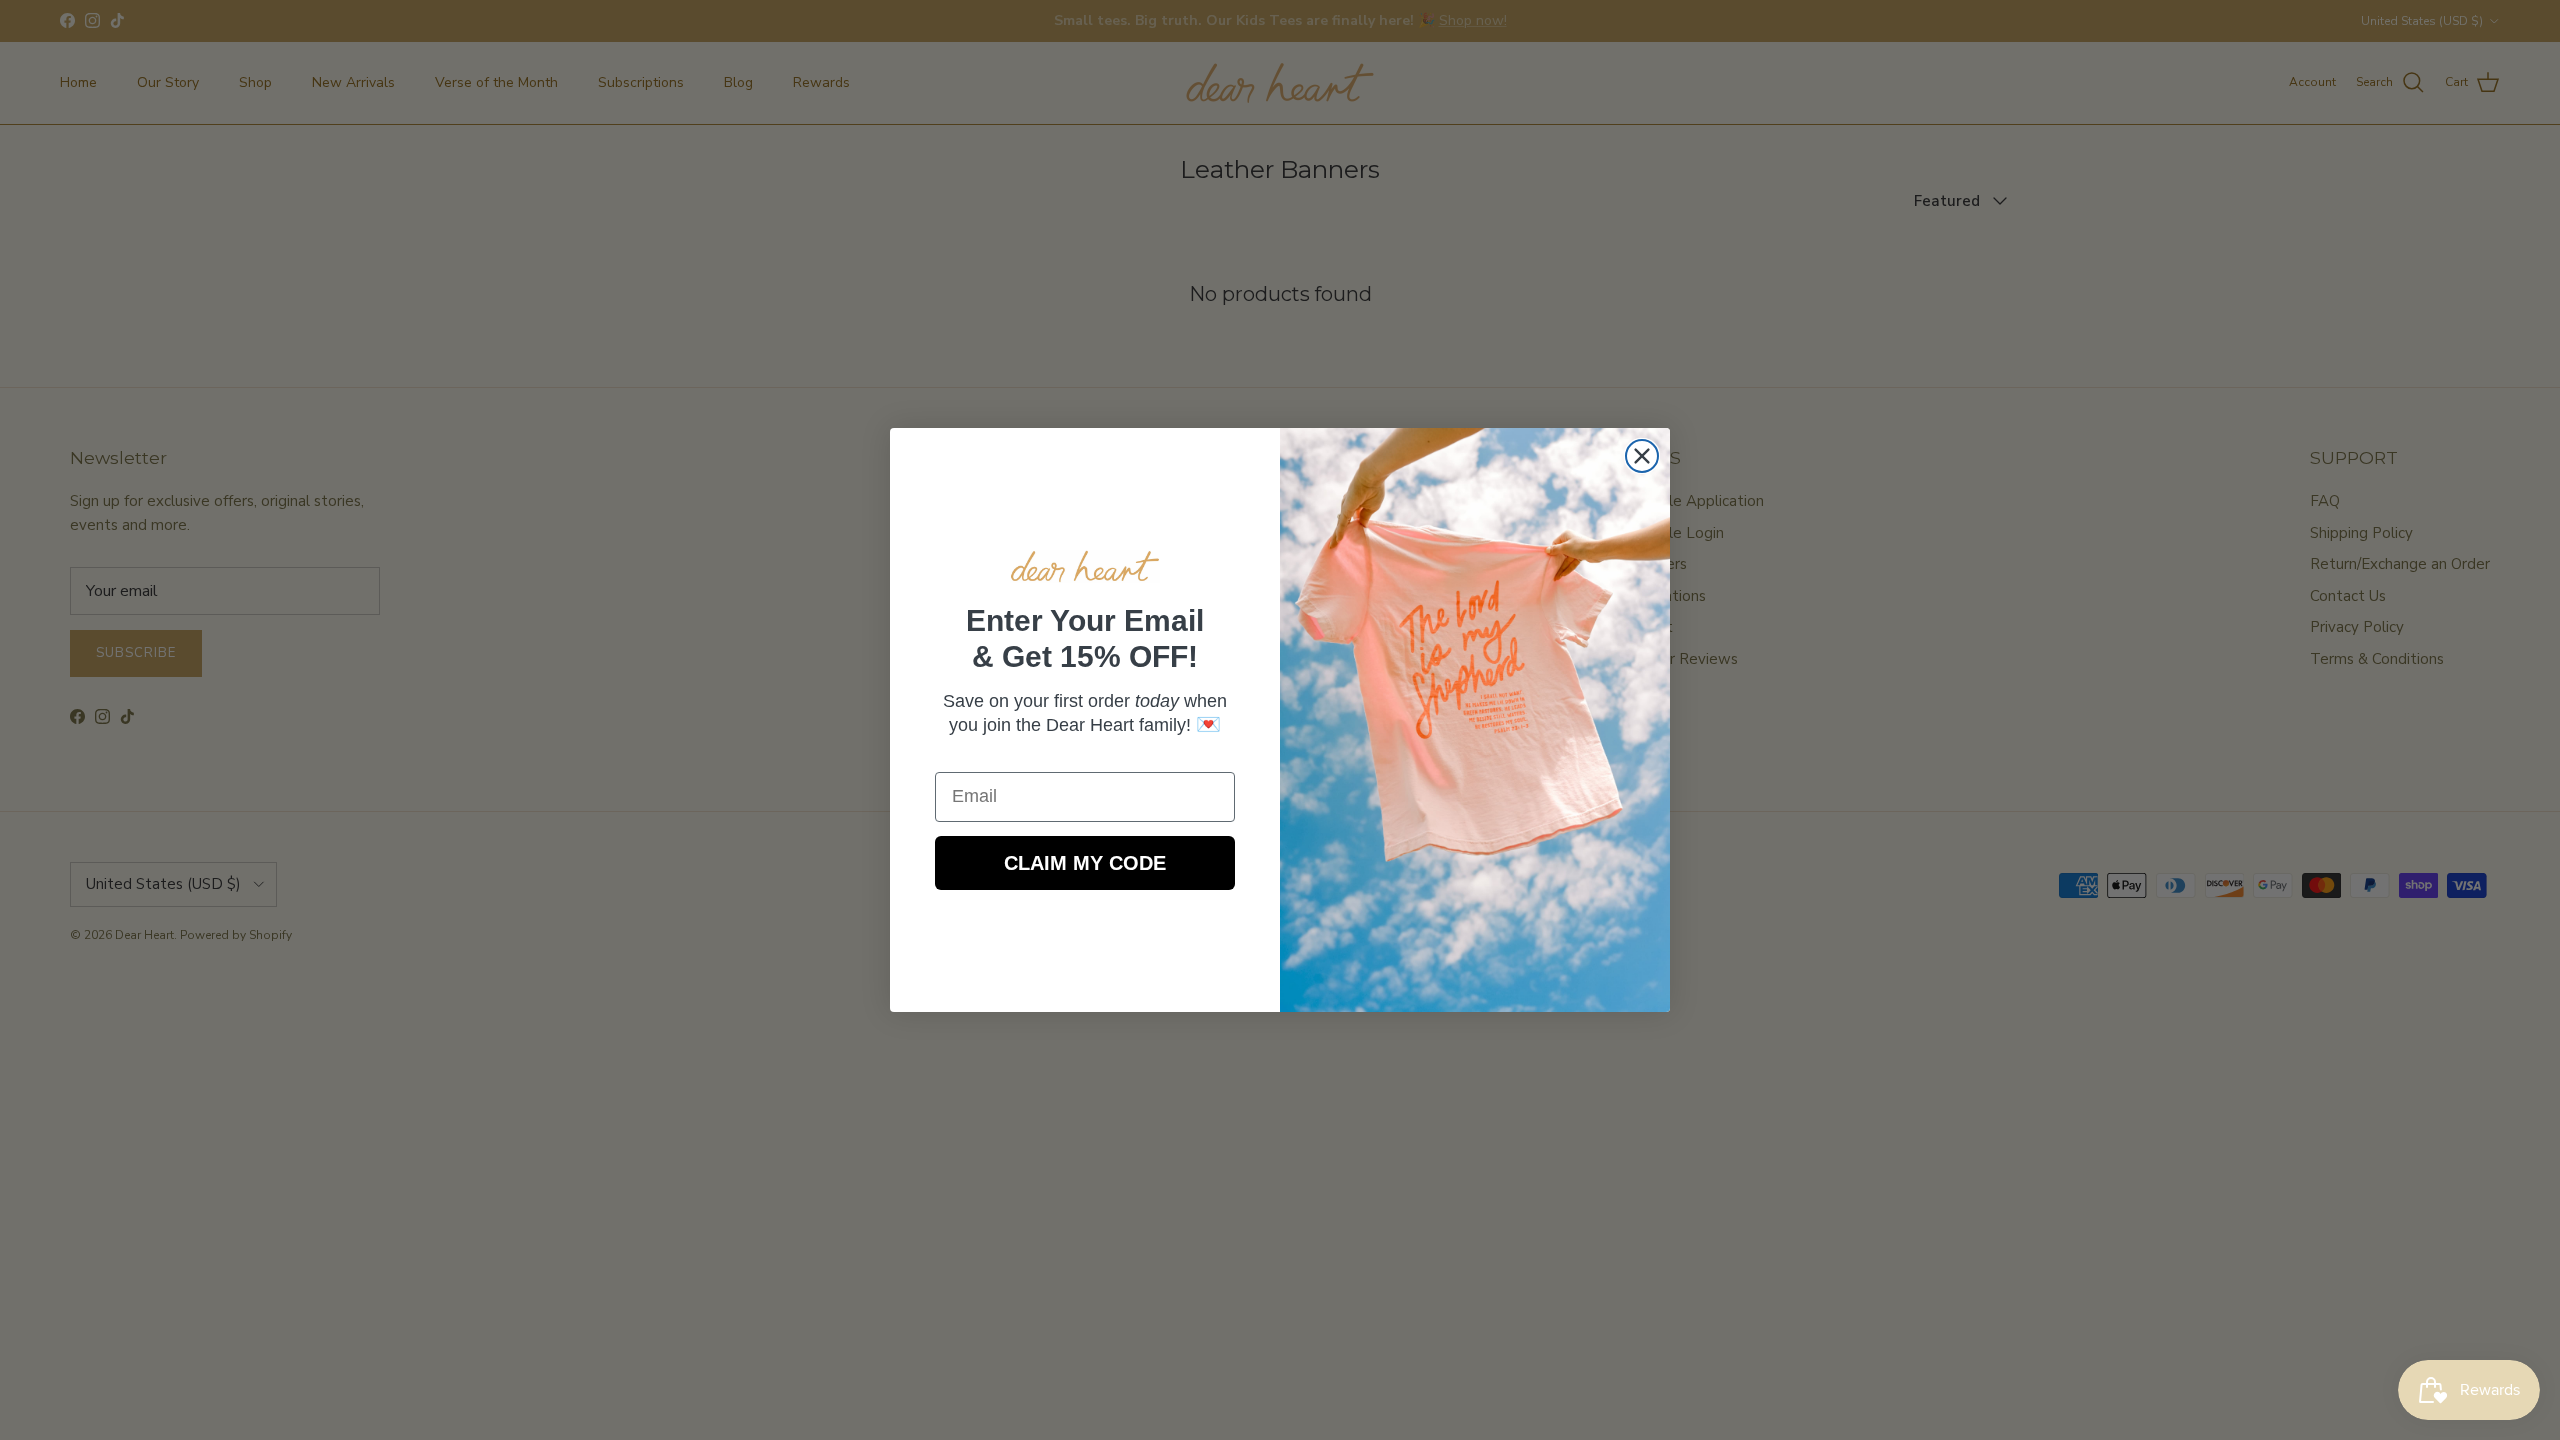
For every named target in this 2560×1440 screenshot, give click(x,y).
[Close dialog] (1642, 456)
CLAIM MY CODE (1085, 863)
